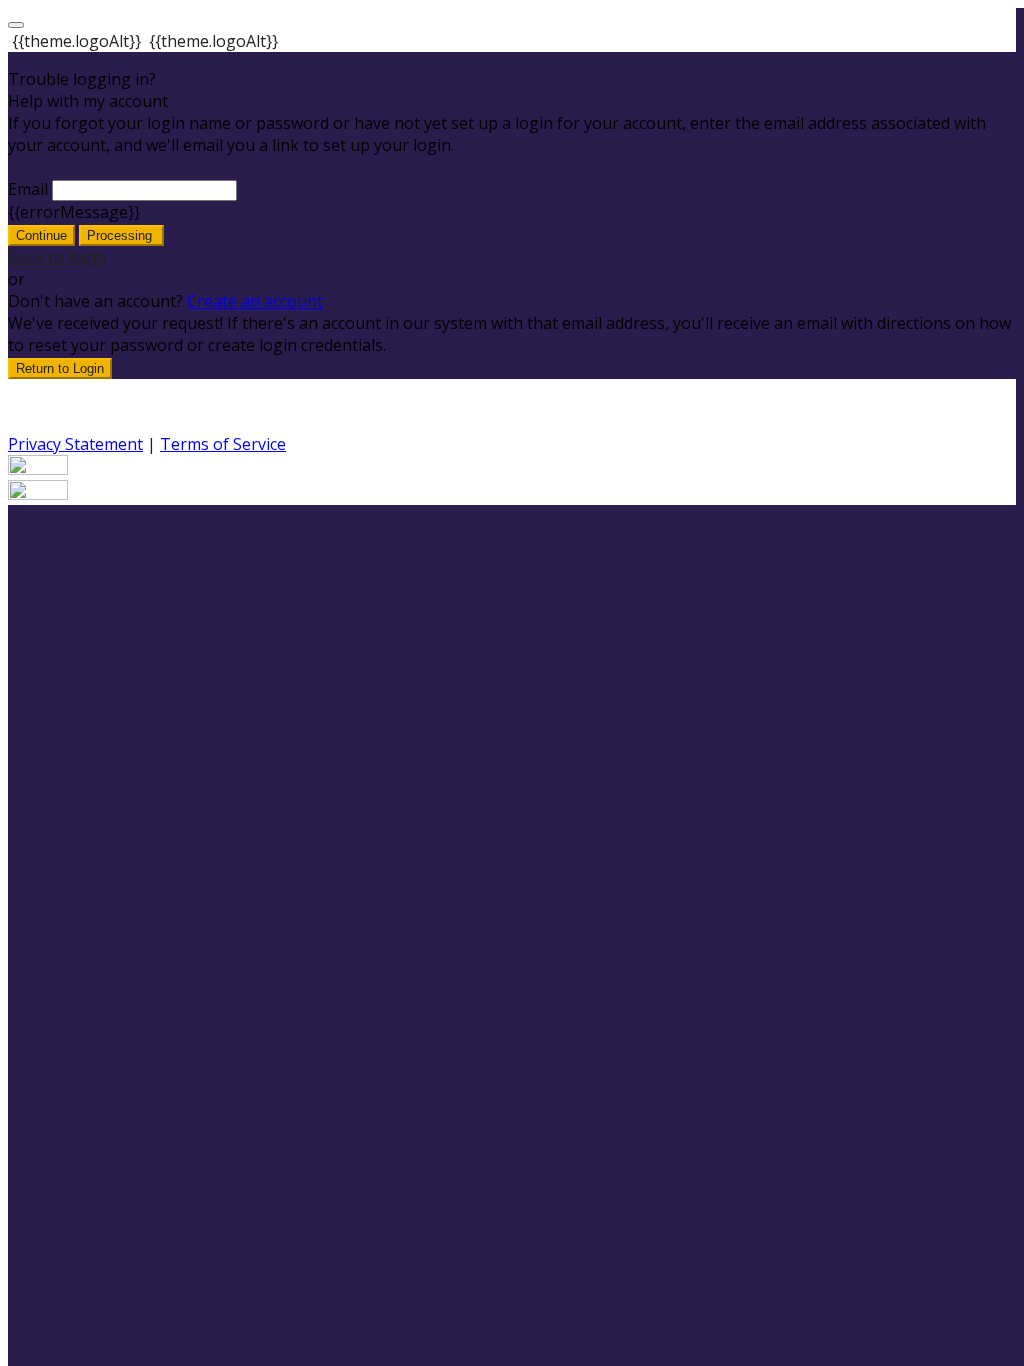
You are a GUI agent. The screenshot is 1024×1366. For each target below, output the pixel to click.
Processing (121, 235)
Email (28, 189)
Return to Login (60, 368)
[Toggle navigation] (16, 25)
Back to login (57, 257)
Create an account (255, 301)
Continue (41, 235)
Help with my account (88, 101)
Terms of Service (223, 444)
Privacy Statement (75, 444)
